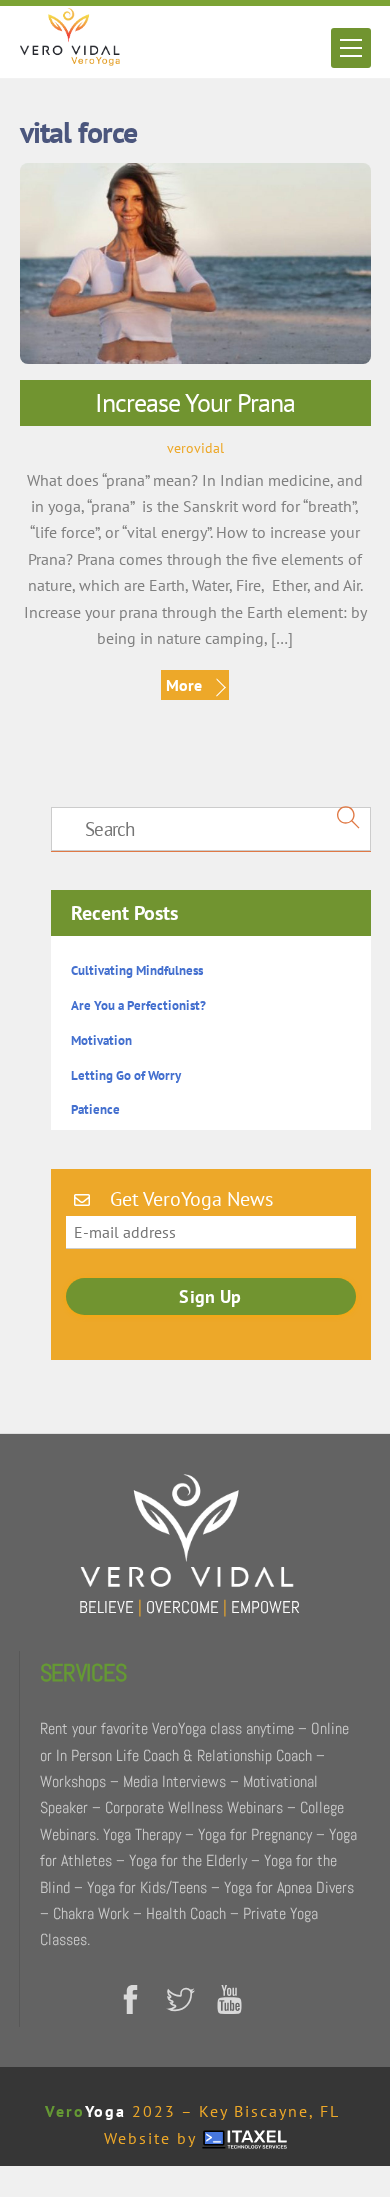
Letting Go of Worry (126, 1075)
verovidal (195, 447)
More (184, 685)
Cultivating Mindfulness (137, 970)
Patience (95, 1109)
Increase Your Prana (195, 402)
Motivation (101, 1040)
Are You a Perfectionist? (138, 1005)
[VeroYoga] (70, 57)
